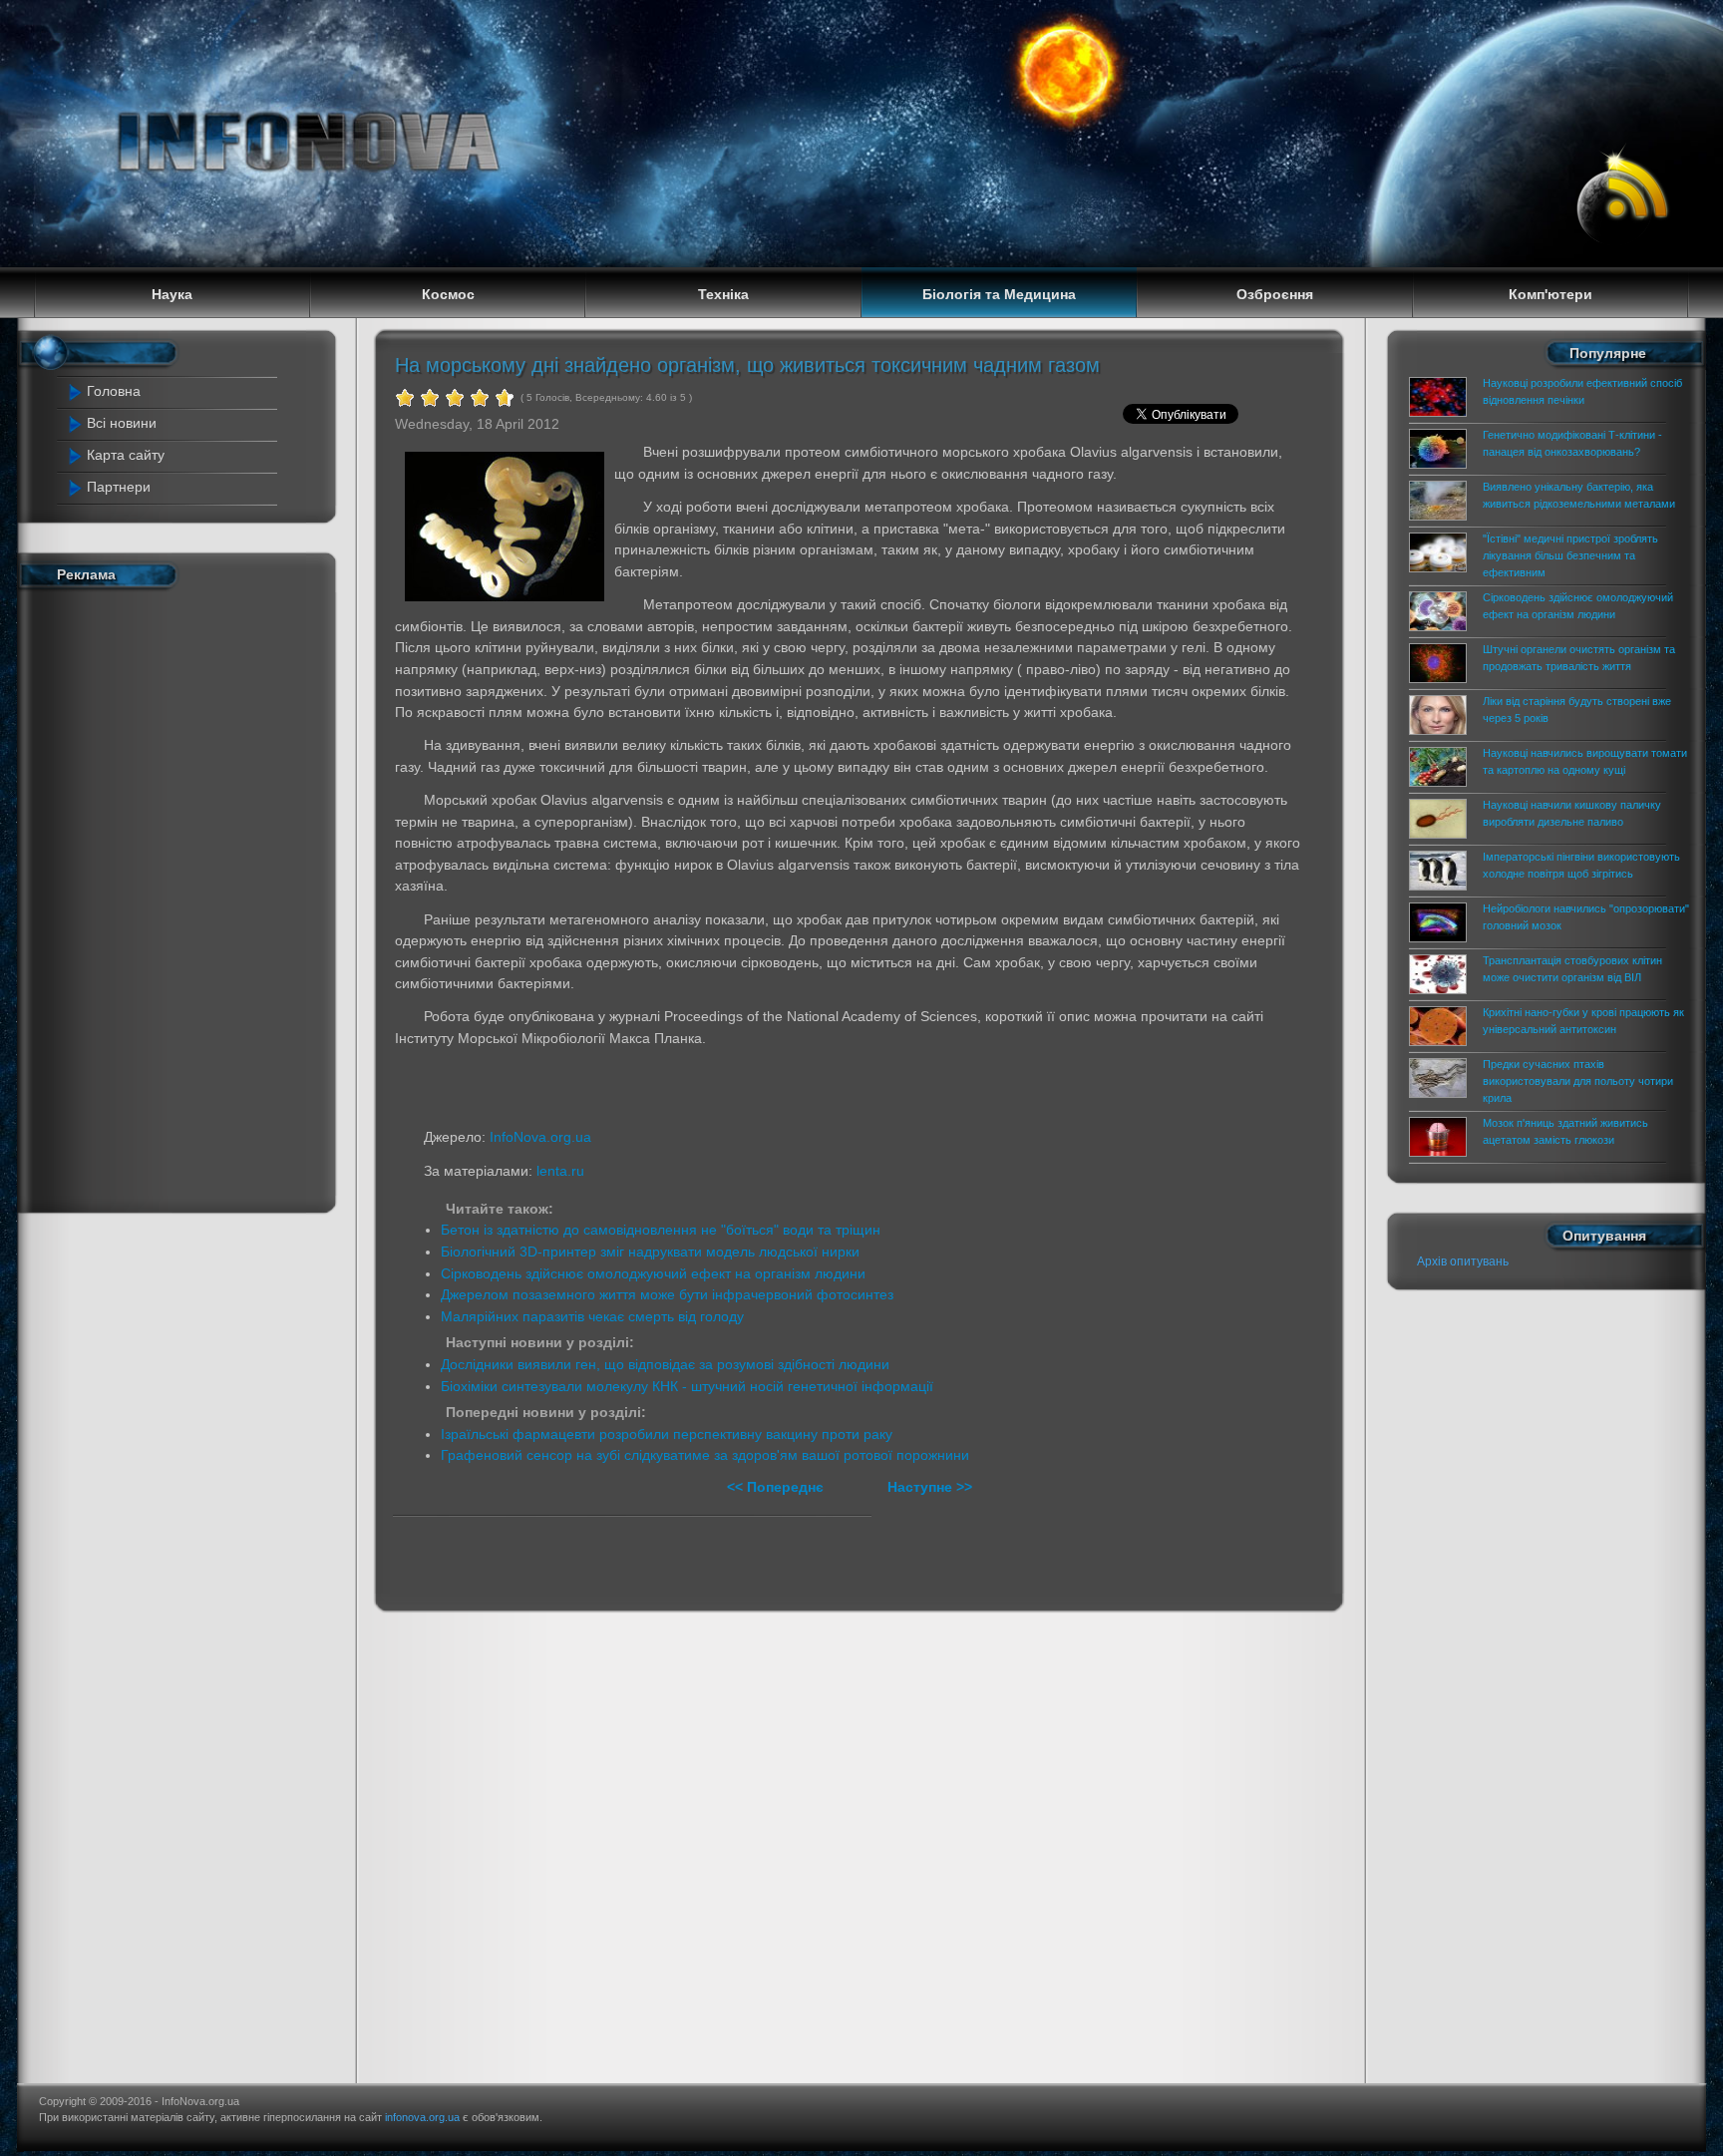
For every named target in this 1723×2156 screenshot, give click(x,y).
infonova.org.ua (422, 2117)
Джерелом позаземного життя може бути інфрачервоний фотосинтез (667, 1294)
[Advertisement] (164, 897)
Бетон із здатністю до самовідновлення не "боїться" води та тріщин (661, 1230)
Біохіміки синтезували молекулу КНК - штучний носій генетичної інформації (687, 1386)
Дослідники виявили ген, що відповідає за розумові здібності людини (665, 1364)
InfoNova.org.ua (540, 1137)
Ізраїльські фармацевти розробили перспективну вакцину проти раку (667, 1434)
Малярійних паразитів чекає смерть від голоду (592, 1316)
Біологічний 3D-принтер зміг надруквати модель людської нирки (650, 1252)
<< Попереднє (777, 1487)
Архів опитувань (1463, 1261)
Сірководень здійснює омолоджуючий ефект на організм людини (653, 1273)
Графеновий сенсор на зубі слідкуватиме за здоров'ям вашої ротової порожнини (705, 1455)
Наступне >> (930, 1487)
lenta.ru (560, 1171)
